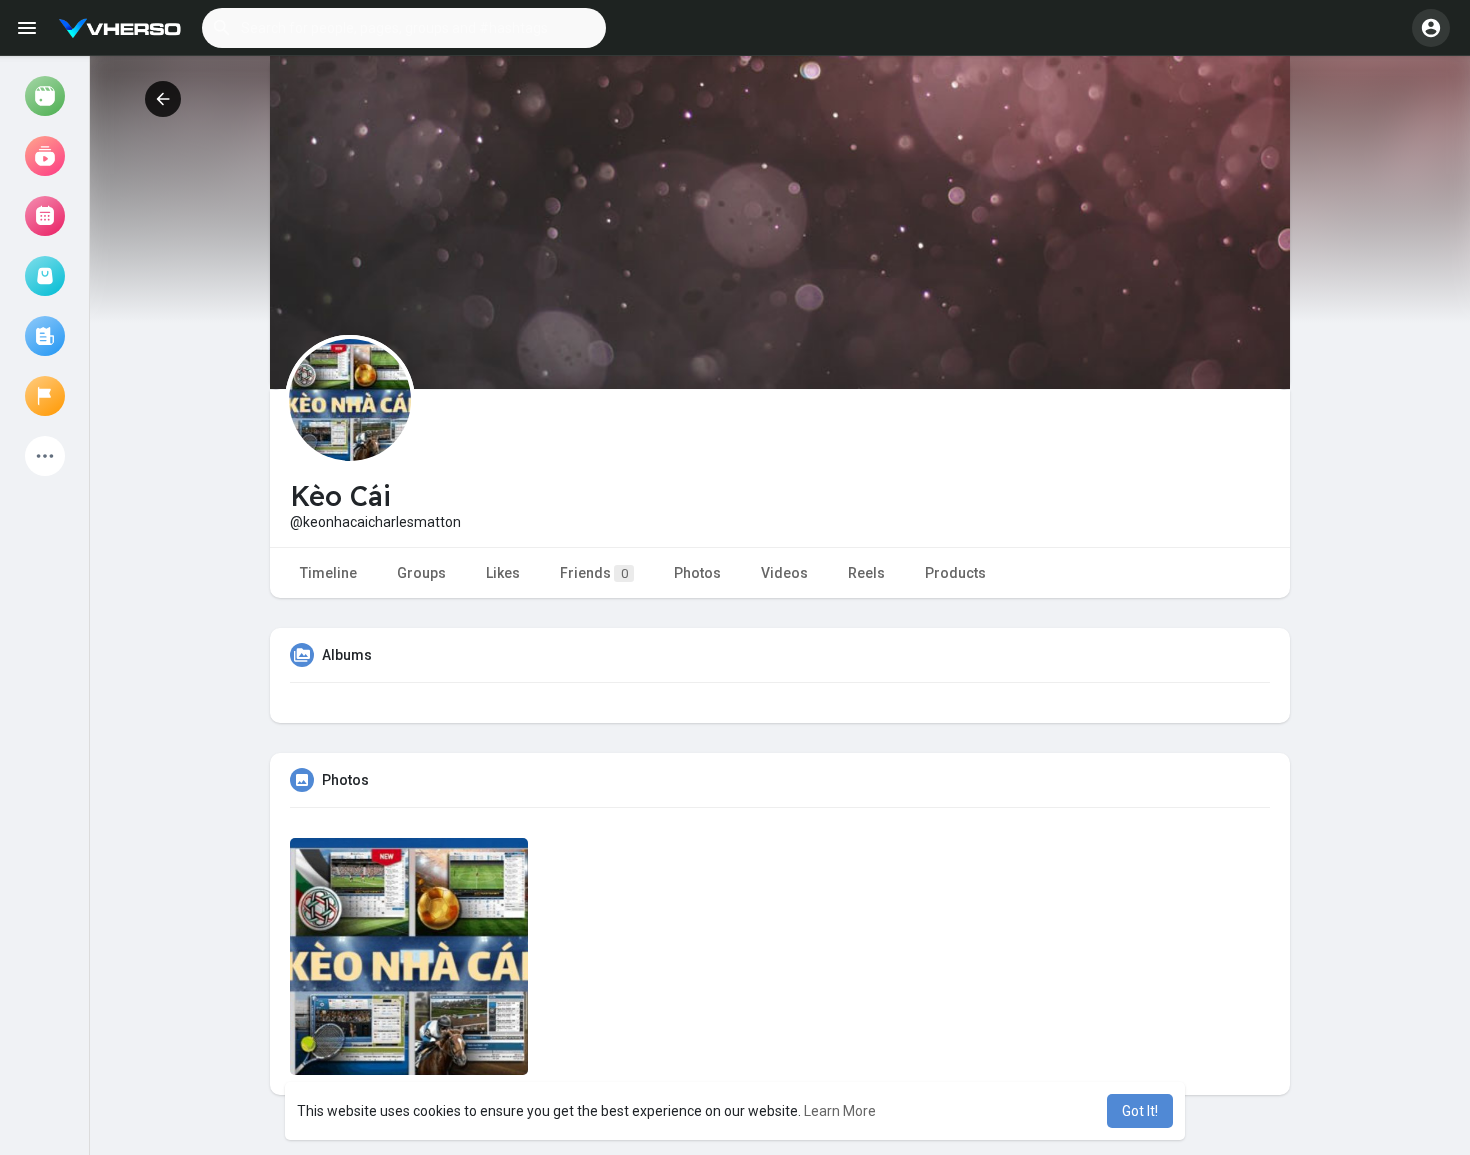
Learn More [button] (840, 1111)
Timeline (328, 573)
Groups (421, 573)
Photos (697, 573)
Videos (784, 573)
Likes (503, 573)
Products (955, 573)
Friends (594, 573)
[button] (404, 28)
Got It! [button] (1140, 1111)
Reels (866, 573)
